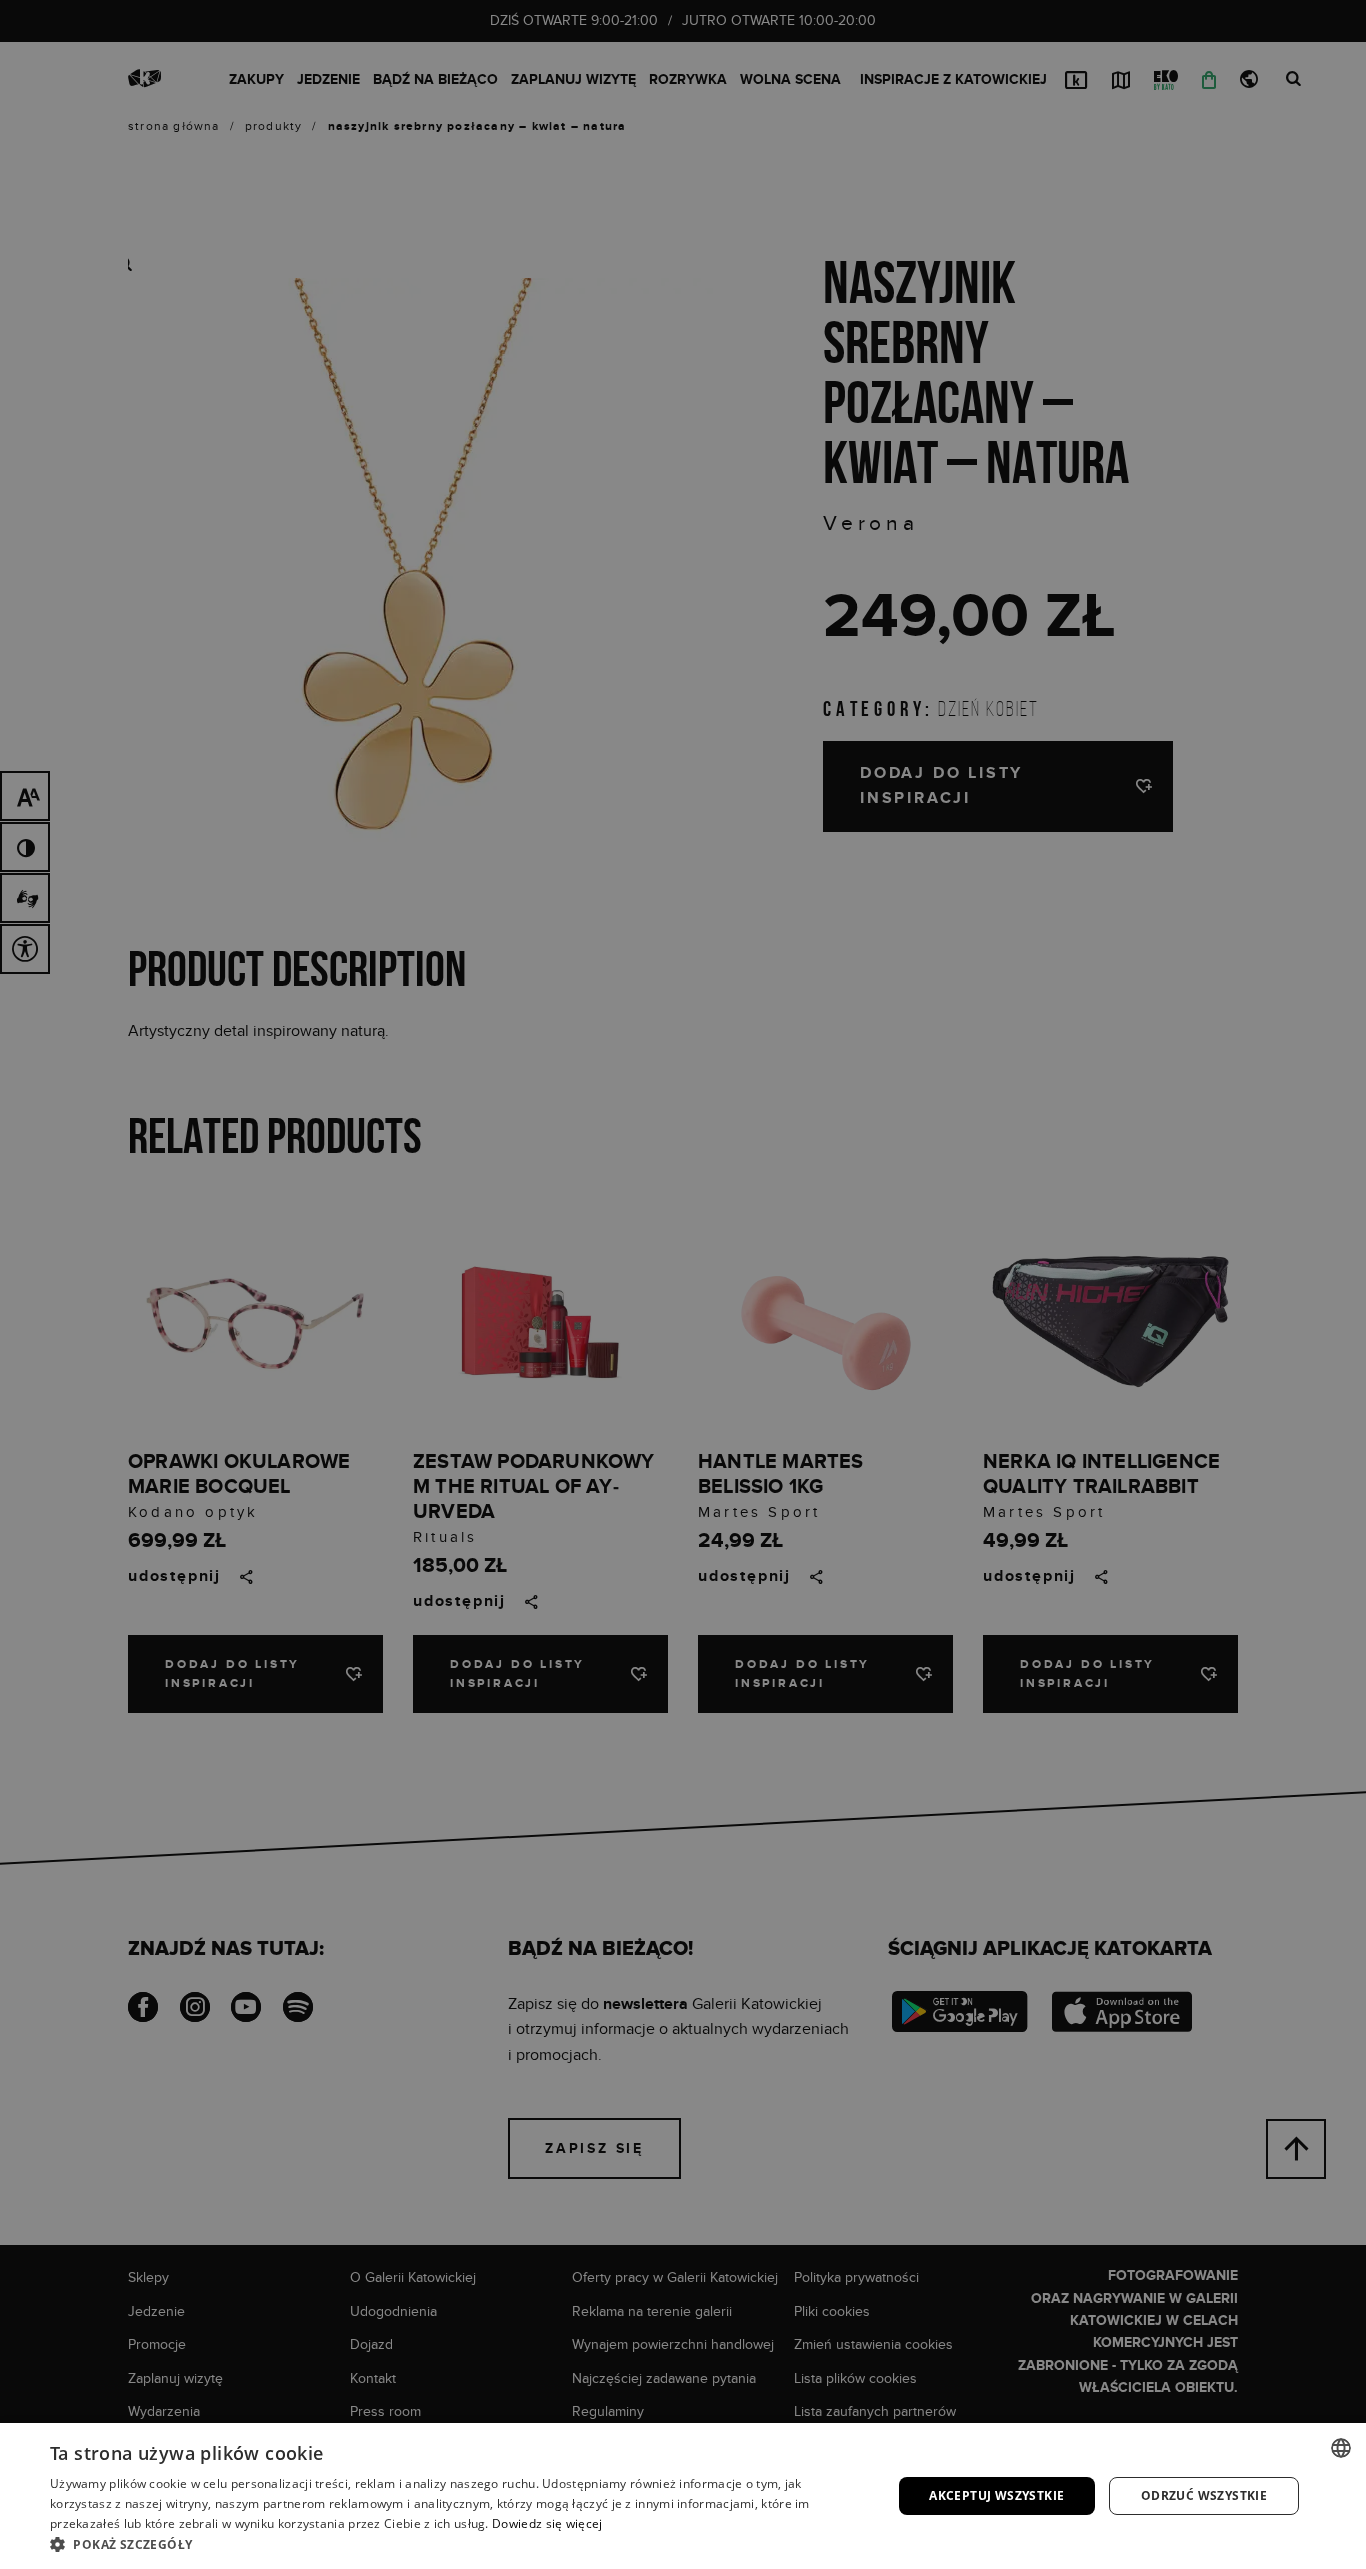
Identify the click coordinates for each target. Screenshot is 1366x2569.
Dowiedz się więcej (547, 2523)
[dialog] (683, 1284)
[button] (458, 2544)
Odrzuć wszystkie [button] (1204, 2495)
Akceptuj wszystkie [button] (996, 2495)
